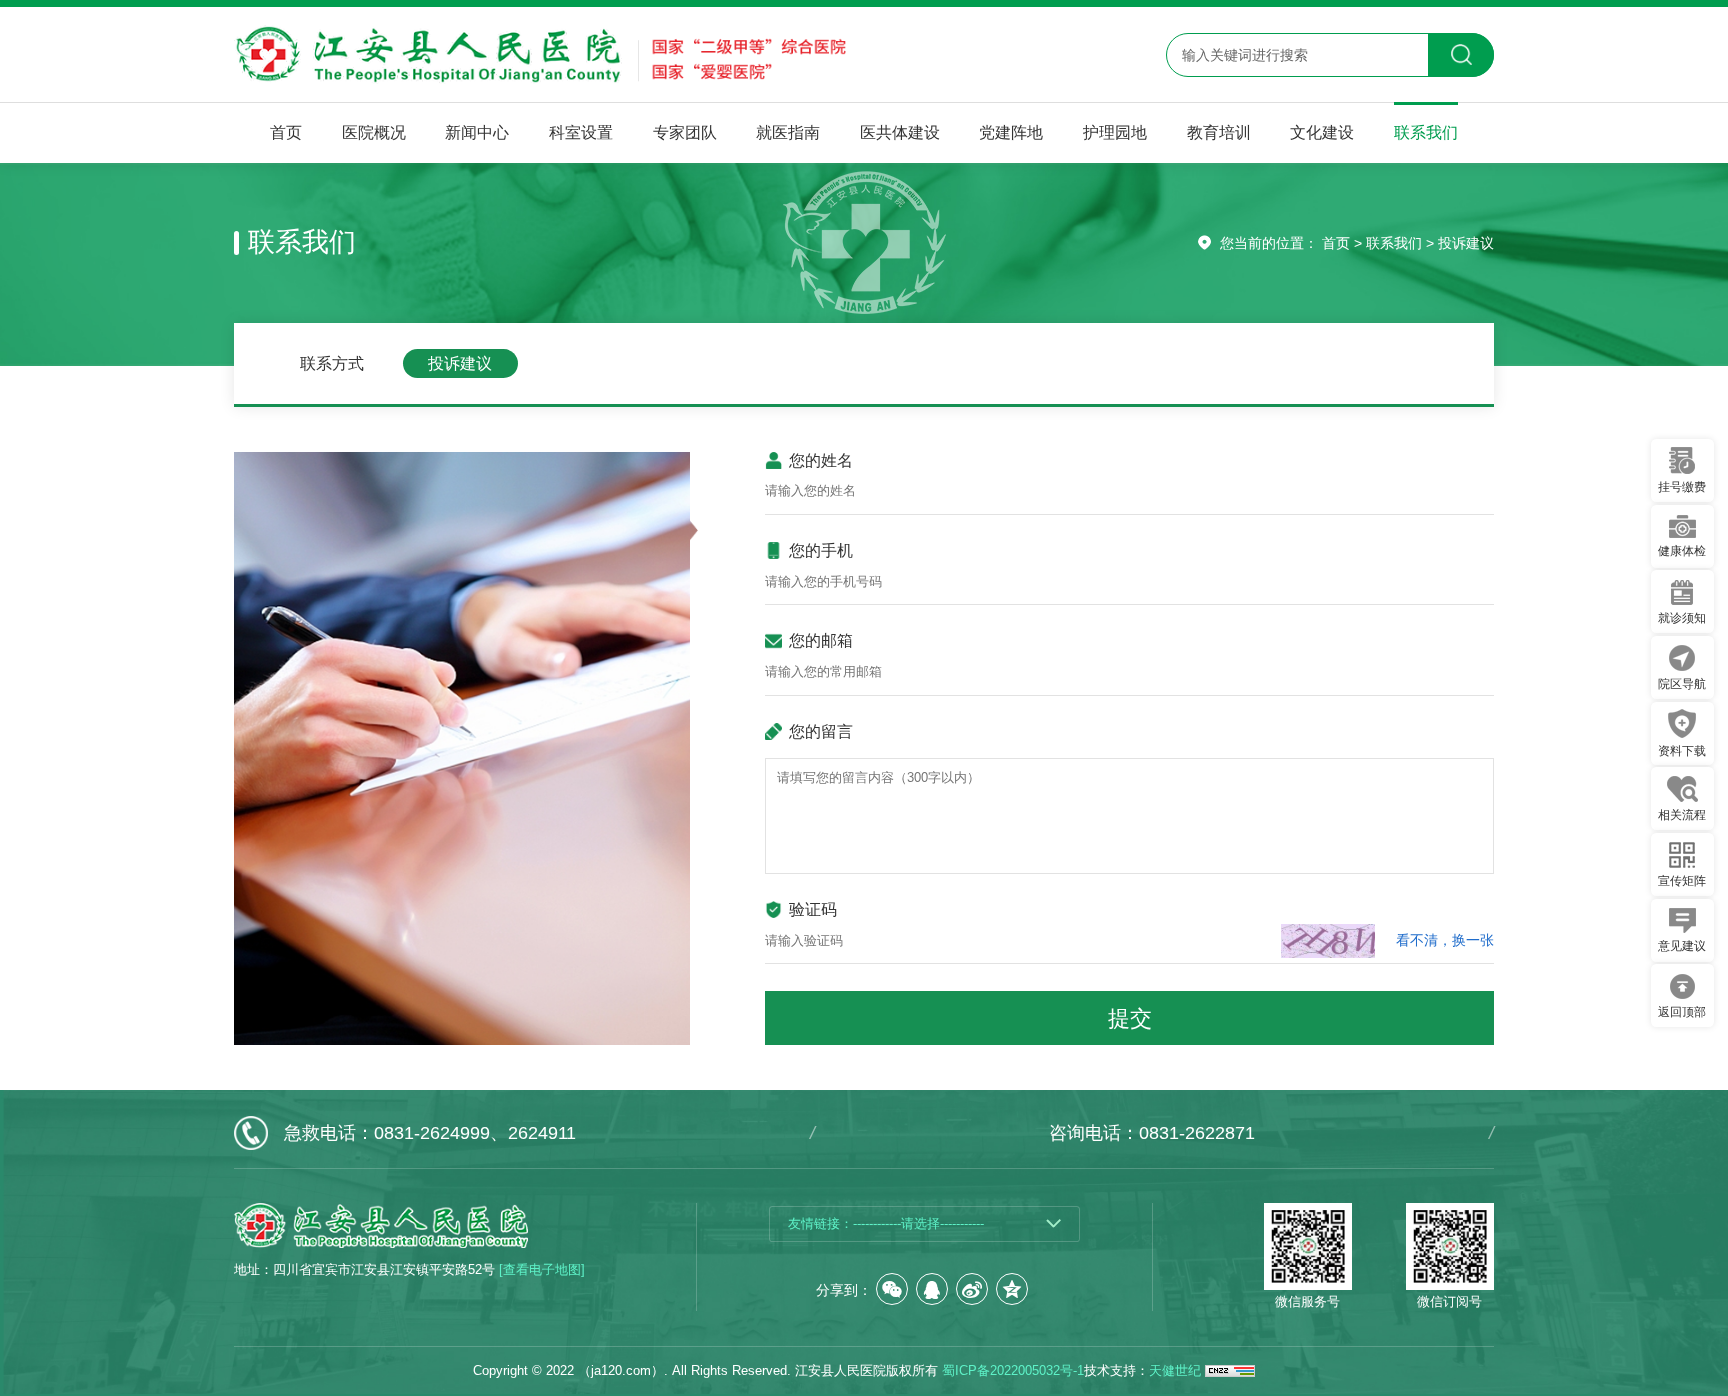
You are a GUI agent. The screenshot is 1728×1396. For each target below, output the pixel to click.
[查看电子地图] (542, 1270)
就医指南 (788, 132)
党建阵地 (1011, 132)
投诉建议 (1466, 243)
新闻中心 (477, 132)
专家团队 (685, 132)
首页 (286, 132)
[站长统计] (1230, 1371)
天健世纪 (1175, 1371)
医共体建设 (900, 132)
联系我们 (1426, 132)
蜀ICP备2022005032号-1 (1013, 1371)
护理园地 (1115, 132)
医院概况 (374, 132)
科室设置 (581, 132)
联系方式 (332, 363)
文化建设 (1322, 132)
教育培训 (1219, 132)
